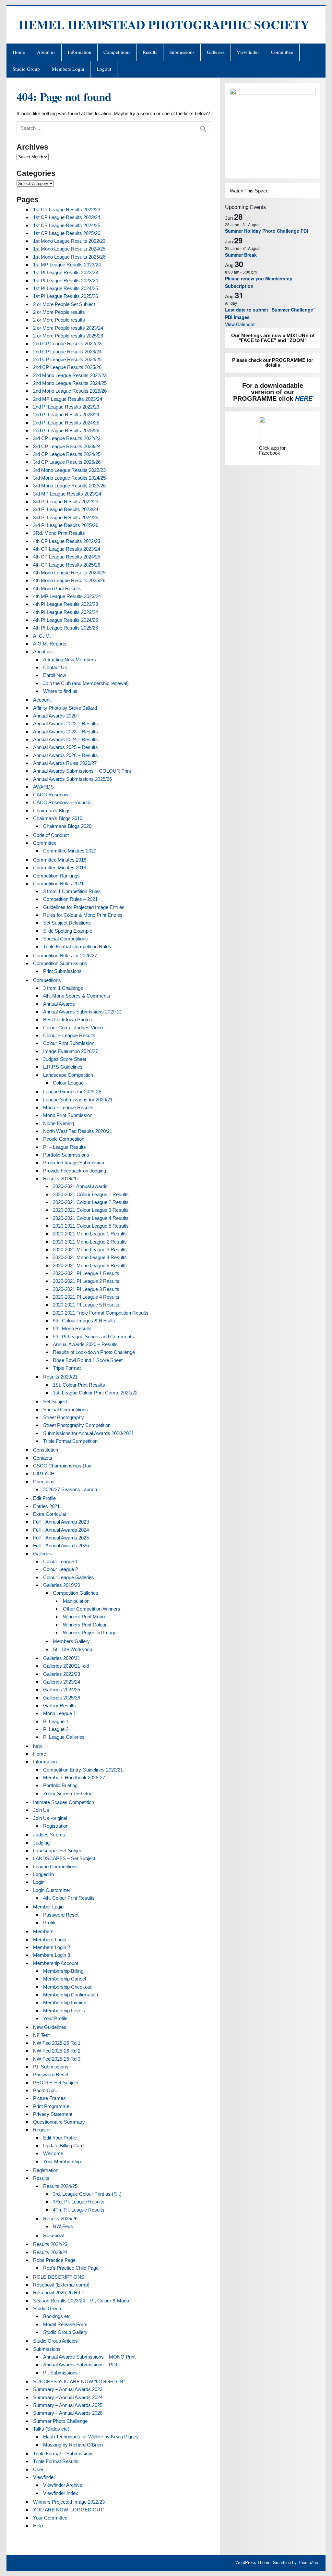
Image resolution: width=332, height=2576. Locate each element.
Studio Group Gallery (65, 2332)
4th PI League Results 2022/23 (65, 604)
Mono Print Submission (68, 1115)
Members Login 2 (52, 1947)
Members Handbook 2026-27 (74, 1778)
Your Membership (62, 2161)
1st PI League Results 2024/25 (65, 288)
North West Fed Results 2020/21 (78, 1131)
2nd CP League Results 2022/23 (67, 343)
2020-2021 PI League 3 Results (86, 1289)
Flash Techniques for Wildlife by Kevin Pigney (91, 2437)
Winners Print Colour (85, 1625)
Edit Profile (44, 1498)
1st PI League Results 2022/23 (65, 272)
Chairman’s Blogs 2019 (58, 818)
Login (39, 1882)
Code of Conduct (51, 835)
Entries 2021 (46, 1506)
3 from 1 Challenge (63, 988)
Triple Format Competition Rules (77, 946)
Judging (41, 1843)
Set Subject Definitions (67, 923)
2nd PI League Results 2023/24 (66, 415)
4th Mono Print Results (57, 589)
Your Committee (50, 2518)
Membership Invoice (65, 2002)
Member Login (48, 1907)
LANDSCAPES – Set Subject (64, 1858)
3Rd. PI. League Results (79, 2202)
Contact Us (55, 667)
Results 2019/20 (60, 1178)
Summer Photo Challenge (60, 2421)
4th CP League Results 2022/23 (67, 541)
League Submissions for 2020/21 (78, 1100)
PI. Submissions (60, 2373)
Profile (50, 1923)
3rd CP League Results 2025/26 (67, 462)
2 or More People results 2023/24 (68, 328)
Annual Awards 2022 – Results (65, 724)
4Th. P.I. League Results (79, 2210)
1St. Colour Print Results (79, 1385)
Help (38, 2526)
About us (46, 52)
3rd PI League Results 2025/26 (66, 525)
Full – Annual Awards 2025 (61, 1538)
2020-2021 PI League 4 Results (86, 1297)
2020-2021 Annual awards (80, 1186)
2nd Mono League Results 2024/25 (70, 383)
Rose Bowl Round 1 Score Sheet (88, 1360)
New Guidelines (50, 2027)
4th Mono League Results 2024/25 (69, 573)
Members (43, 1931)
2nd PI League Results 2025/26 (66, 430)
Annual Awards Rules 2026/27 (65, 763)
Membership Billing (63, 1971)
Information (80, 52)
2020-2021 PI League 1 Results (86, 1273)
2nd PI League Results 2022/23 (66, 407)
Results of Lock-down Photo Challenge (94, 1352)
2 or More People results (59, 312)
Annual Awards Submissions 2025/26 (72, 779)
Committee (282, 52)
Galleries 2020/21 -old (66, 1666)
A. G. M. (42, 636)
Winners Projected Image (90, 1632)
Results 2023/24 (50, 2252)
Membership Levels (64, 2011)
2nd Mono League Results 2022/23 (70, 375)
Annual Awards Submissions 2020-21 (83, 1012)
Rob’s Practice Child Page (71, 2268)
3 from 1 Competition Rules (72, 891)
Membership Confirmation (71, 1995)
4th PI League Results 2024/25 (65, 620)
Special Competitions (65, 939)
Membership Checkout (67, 1987)
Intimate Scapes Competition (64, 1802)
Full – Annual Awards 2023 (61, 1522)
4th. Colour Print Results (69, 1898)
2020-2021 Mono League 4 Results (90, 1257)
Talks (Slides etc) (51, 2429)
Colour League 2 (60, 1569)
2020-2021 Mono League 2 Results (90, 1242)
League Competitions (55, 1866)
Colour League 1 (60, 1561)
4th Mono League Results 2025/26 (69, 580)
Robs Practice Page (54, 2260)
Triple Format (67, 1368)
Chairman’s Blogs (52, 810)
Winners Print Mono (84, 1617)
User (38, 2469)
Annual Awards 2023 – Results (65, 732)
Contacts (43, 1458)
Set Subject (55, 1401)
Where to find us (60, 691)
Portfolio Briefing (60, 1785)
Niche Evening (59, 1123)
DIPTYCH (44, 1473)
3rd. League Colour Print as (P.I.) (87, 2194)
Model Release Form (65, 2324)
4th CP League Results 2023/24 (67, 549)
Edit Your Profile (60, 2138)
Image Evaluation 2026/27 (71, 1051)
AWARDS (43, 787)
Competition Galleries (76, 1593)
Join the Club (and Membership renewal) (86, 683)
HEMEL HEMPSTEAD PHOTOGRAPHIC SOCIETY (164, 25)
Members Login (68, 69)
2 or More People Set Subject (64, 304)
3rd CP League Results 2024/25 (67, 454)
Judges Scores (49, 1835)
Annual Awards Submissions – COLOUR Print (82, 771)
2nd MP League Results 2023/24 (68, 399)
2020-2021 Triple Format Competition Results (101, 1313)
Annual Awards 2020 (55, 716)
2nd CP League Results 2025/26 (67, 367)
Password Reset (61, 1915)
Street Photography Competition (77, 1425)
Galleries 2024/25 (62, 1690)
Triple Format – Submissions (63, 2453)
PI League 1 (56, 1721)
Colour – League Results (69, 1035)
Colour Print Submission (69, 1043)
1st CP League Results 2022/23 (67, 209)
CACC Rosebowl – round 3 (62, 802)
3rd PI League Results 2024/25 (66, 517)
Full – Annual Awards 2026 (61, 1546)
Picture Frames (49, 2098)
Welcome (53, 2153)
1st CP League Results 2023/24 (67, 217)
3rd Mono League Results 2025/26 (69, 486)
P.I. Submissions (51, 2067)
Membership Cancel (65, 1979)
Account (42, 700)
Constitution (46, 1450)
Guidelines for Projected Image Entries (84, 907)
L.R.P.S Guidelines (63, 1067)
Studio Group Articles (55, 2341)
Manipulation (76, 1601)
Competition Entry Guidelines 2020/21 (83, 1770)
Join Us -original (50, 1818)
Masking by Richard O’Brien (73, 2445)
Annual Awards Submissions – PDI (80, 2365)
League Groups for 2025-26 (72, 1092)
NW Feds (63, 2226)
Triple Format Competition (70, 1441)
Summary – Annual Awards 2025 (68, 2405)
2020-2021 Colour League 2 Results (91, 1202)
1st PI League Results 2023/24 (65, 281)
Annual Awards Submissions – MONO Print (89, 2357)
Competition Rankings (56, 876)
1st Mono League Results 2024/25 (69, 249)
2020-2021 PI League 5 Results (86, 1305)
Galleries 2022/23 (62, 1674)
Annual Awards (59, 1004)
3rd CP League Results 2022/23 (67, 438)
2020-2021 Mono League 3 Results (90, 1250)
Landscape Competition (68, 1075)
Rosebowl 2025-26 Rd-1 (59, 2293)
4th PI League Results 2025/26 (65, 628)
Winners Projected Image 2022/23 (69, 2502)
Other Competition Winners (92, 1609)
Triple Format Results (56, 2461)
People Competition (64, 1139)
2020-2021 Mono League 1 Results (90, 1234)
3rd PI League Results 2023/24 (66, 509)
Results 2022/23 (50, 2244)
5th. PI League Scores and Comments (93, 1337)
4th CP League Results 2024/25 (67, 557)
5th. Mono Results (72, 1328)
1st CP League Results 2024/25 (67, 225)
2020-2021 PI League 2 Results (86, 1281)
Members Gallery (71, 1641)
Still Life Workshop (72, 1649)
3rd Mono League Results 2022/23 (69, 470)
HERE (304, 399)
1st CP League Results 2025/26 (67, 233)
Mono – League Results (68, 1107)
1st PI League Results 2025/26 (65, 296)
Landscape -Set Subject (58, 1851)
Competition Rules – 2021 (70, 899)
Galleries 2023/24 (62, 1682)
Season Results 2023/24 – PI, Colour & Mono (81, 2301)
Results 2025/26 (60, 2219)
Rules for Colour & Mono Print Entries (83, 915)
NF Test (41, 2035)
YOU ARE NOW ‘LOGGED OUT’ (69, 2510)
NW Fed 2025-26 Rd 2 (57, 2051)
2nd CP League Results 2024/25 (67, 359)
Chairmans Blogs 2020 (67, 826)
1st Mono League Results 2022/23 (69, 241)
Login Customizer (52, 1890)
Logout (104, 69)
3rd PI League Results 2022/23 (66, 502)
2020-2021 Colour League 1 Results (91, 1194)
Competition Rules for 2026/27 (65, 956)
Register (42, 2130)
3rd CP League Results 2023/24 (67, 446)
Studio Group (26, 69)
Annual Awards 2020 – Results (85, 1344)
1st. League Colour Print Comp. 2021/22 (95, 1393)
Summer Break (241, 255)
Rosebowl (54, 2235)
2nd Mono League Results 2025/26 (70, 391)
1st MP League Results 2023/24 (67, 265)
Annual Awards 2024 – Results (65, 739)
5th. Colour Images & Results (84, 1321)
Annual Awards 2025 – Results (65, 747)
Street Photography (64, 1417)
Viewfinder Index (61, 2493)
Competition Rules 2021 (58, 883)
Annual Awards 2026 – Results (65, 755)
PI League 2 (56, 1729)
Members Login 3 (52, 1955)
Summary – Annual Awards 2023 (68, 2389)
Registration (56, 1826)
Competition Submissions (60, 963)
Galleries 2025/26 (62, 1698)
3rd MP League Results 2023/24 (67, 494)
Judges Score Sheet (65, 1059)
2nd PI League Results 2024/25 (66, 423)
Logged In (43, 1874)
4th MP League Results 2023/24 (67, 596)
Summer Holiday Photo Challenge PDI (267, 231)
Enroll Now (55, 675)
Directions (44, 1482)
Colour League (68, 1083)
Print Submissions (62, 971)
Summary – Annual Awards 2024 (68, 2397)
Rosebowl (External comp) (61, 2285)
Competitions (117, 52)
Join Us (41, 1810)
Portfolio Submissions (66, 1155)
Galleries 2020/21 (62, 1658)
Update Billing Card (63, 2146)
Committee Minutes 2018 (60, 860)
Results (150, 52)
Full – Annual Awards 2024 (61, 1530)
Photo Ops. (45, 2090)
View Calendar (240, 324)
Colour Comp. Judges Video (73, 1028)
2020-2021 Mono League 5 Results (90, 1265)
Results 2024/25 (60, 2186)
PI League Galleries (64, 1737)
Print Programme (51, 2106)
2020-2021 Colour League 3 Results (91, 1210)
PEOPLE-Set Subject (56, 2083)
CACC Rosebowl (51, 795)
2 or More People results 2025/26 (68, 336)
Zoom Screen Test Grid (68, 1793)
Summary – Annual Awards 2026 (68, 2413)
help (37, 1746)
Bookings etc (57, 2316)
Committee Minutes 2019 (60, 868)
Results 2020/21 (60, 1377)
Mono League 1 (59, 1713)
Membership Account (56, 1963)
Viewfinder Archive (63, 2485)
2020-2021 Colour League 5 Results (91, 1226)
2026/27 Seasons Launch (70, 1489)
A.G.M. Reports (50, 644)
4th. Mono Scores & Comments (77, 996)
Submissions (182, 52)
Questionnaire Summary (59, 2122)
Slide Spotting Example (68, 931)
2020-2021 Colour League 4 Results (91, 1218)
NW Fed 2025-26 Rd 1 (57, 2043)
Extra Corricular (50, 1514)
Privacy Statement (53, 2114)
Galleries (216, 52)
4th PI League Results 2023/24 (65, 612)
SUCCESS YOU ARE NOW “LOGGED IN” (79, 2381)
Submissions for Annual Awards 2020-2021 (89, 1433)
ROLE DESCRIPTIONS (59, 2277)
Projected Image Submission (74, 1163)
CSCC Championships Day (62, 1466)
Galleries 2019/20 (62, 1585)
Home (19, 52)
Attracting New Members (70, 660)
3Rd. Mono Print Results (59, 533)
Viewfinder (248, 52)
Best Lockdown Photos (68, 1019)
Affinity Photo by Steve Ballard (65, 708)
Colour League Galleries (69, 1577)
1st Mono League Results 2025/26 (69, 257)
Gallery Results (59, 1705)
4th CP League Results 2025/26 (67, 565)
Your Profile (55, 2018)
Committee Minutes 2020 (70, 851)
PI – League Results (65, 1147)
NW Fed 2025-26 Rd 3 (57, 2059)
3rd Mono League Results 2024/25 (69, 478)
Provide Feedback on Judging (75, 1171)
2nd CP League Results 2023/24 (67, 352)
